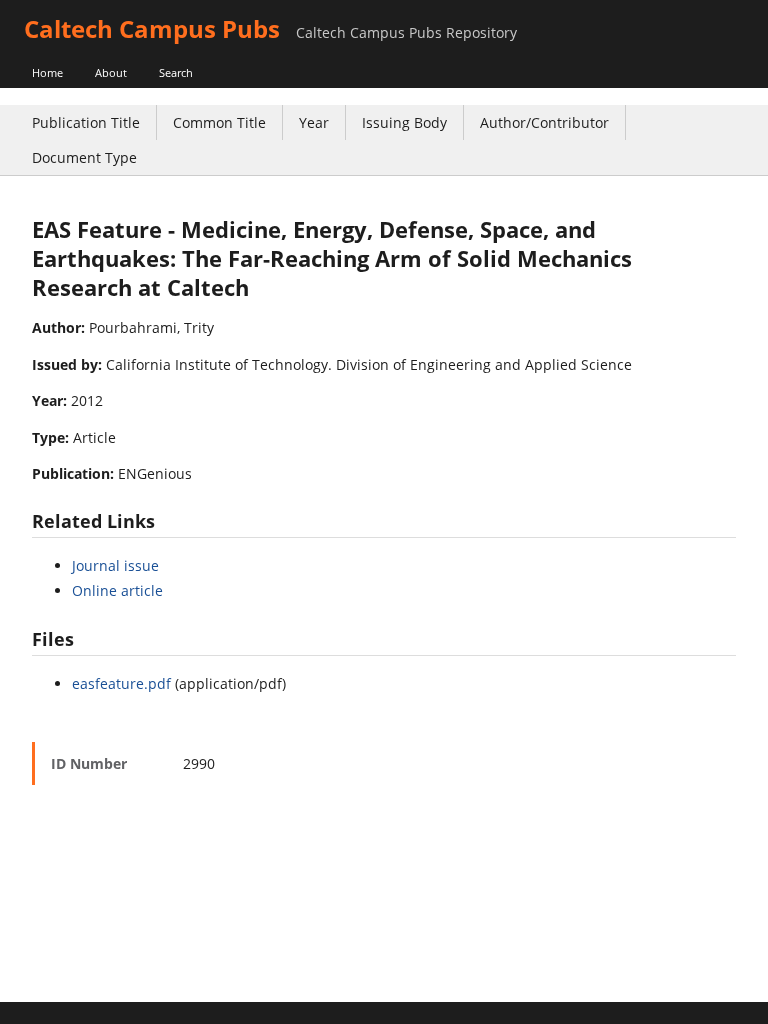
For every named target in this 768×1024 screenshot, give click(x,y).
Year (314, 122)
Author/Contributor (544, 122)
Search (176, 72)
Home (47, 72)
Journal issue (115, 565)
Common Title (219, 122)
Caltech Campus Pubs (152, 28)
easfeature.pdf (121, 683)
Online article (117, 590)
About (111, 72)
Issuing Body (404, 122)
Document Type (84, 157)
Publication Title (86, 122)
